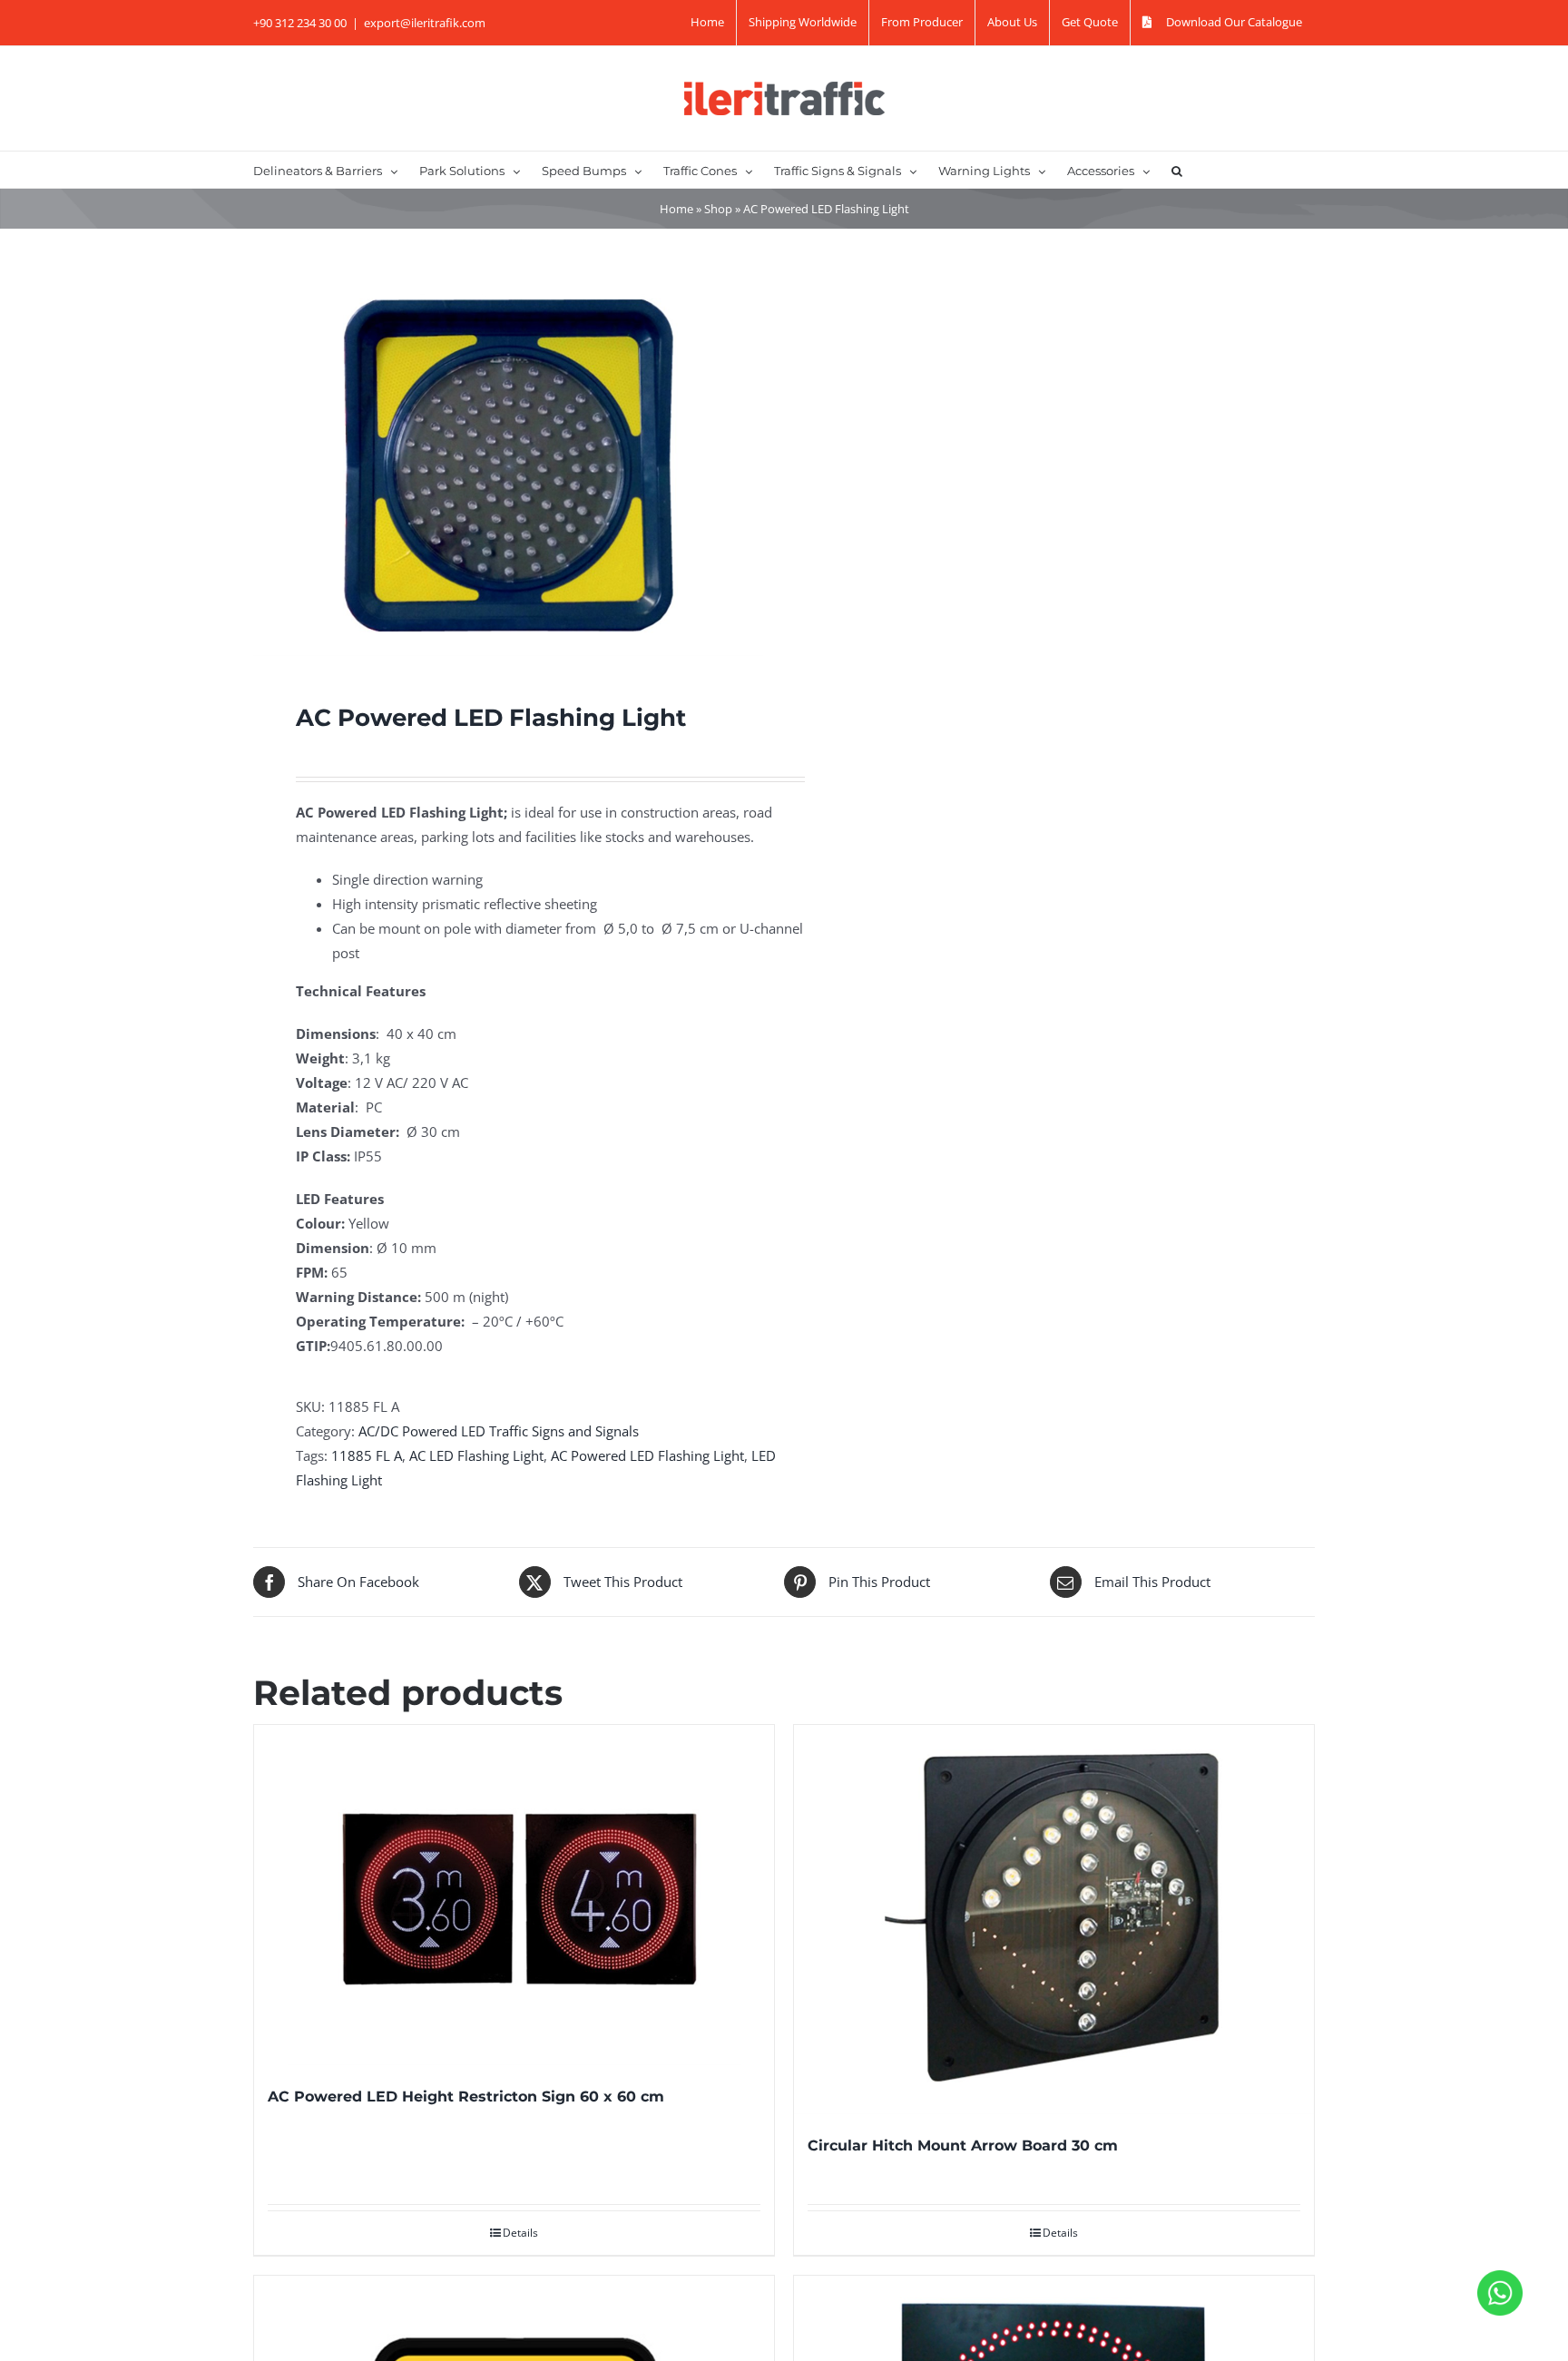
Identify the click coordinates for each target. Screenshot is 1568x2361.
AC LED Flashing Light (476, 1455)
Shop (718, 209)
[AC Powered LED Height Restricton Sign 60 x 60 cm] (514, 1895)
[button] (1177, 170)
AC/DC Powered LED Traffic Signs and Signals (499, 1431)
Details (520, 2233)
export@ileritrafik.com (425, 23)
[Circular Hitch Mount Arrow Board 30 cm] (1054, 1920)
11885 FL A (367, 1455)
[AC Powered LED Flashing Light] (508, 465)
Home (676, 209)
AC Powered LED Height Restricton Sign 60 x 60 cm (466, 2096)
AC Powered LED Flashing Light (647, 1455)
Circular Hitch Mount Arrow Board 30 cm (963, 2145)
